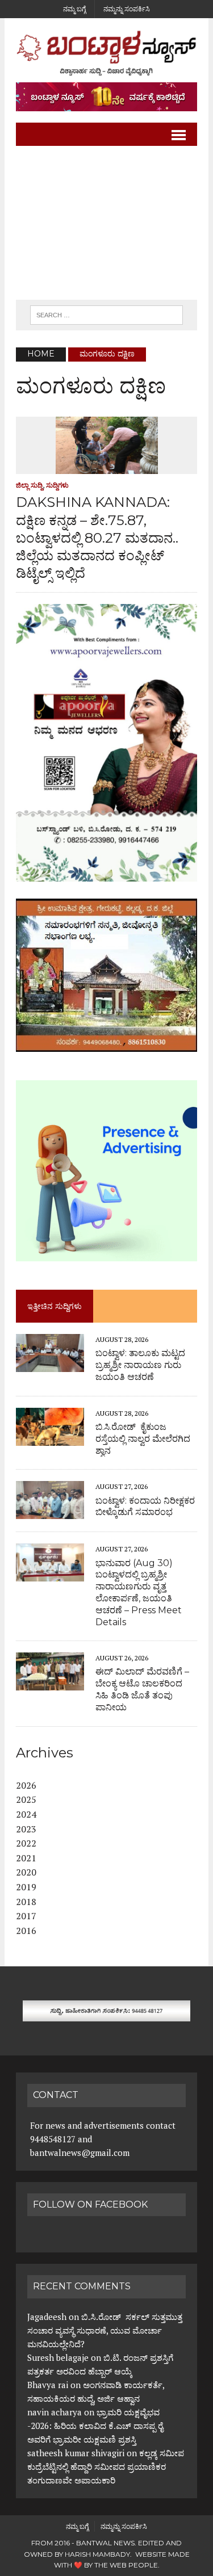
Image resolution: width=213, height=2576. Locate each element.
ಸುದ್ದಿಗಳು (57, 485)
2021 (26, 1858)
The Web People (126, 2565)
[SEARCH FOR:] (106, 314)
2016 (26, 1931)
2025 (26, 1799)
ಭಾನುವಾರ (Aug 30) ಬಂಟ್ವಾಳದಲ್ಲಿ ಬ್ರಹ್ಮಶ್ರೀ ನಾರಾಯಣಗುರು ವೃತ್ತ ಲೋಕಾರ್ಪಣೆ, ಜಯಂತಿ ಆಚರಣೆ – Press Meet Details (139, 1593)
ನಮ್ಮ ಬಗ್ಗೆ (74, 9)
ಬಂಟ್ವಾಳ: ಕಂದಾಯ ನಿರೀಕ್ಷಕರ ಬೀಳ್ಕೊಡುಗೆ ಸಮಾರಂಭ (145, 1507)
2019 (26, 1887)
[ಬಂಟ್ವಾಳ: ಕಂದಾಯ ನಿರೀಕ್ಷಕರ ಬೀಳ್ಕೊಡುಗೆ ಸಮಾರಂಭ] (50, 1512)
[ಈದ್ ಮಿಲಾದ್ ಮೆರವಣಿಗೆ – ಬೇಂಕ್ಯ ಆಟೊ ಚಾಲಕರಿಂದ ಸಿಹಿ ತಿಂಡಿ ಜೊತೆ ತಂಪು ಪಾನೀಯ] (50, 1683)
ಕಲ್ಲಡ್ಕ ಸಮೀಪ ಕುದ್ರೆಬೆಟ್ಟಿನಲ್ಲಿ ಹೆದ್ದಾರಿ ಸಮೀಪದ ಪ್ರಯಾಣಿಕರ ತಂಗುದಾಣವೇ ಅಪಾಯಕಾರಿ (106, 2466)
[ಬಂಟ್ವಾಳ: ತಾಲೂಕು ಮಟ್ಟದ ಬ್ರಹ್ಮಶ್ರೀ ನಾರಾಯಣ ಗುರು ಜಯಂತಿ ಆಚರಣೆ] (50, 1365)
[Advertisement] (106, 223)
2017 (26, 1916)
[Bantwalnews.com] (106, 53)
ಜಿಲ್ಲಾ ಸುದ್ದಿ (29, 485)
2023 (26, 1829)
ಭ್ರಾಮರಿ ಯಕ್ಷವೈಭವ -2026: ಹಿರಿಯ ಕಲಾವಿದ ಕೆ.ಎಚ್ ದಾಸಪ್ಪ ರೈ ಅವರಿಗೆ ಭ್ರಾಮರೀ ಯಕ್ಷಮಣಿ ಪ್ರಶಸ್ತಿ (95, 2426)
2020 (26, 1872)
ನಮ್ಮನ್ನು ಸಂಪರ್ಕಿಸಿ (127, 9)
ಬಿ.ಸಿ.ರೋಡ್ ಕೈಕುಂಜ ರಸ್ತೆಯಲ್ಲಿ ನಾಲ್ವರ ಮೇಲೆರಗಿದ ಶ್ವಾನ (143, 1439)
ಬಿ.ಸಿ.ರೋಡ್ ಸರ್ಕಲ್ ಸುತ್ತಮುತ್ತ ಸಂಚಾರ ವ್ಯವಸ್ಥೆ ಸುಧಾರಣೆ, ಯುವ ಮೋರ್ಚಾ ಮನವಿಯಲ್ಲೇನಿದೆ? (105, 2330)
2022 (26, 1843)
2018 (26, 1902)
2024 (26, 1814)
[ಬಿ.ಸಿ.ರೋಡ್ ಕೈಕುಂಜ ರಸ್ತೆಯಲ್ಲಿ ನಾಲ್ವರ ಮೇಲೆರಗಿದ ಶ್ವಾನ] (50, 1438)
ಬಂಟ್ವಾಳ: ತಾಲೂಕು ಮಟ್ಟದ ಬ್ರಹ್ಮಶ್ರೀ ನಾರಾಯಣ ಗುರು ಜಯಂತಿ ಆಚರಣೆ (140, 1365)
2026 (26, 1785)
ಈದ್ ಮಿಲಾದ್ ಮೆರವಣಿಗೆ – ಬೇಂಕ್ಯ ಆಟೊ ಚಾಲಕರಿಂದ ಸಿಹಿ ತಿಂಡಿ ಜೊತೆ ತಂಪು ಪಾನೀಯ (142, 1689)
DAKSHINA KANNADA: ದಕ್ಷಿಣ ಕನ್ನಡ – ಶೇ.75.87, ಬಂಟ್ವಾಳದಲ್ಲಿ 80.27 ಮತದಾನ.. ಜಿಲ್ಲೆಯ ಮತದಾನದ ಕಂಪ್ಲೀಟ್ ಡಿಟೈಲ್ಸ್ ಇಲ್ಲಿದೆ (97, 538)
